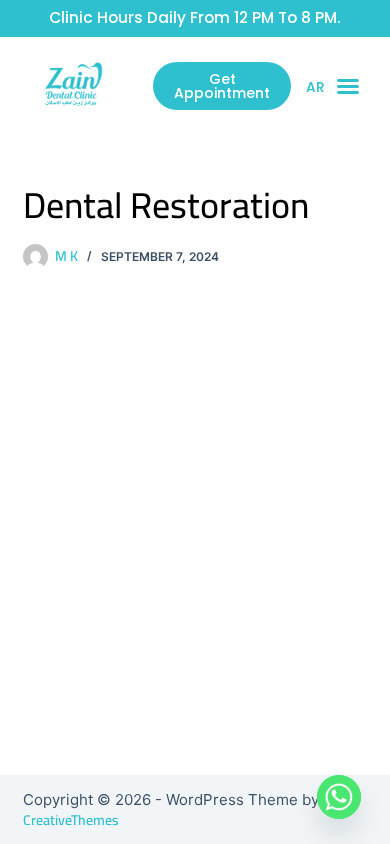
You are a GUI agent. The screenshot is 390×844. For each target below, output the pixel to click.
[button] (348, 86)
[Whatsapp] (339, 797)
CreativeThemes (71, 820)
